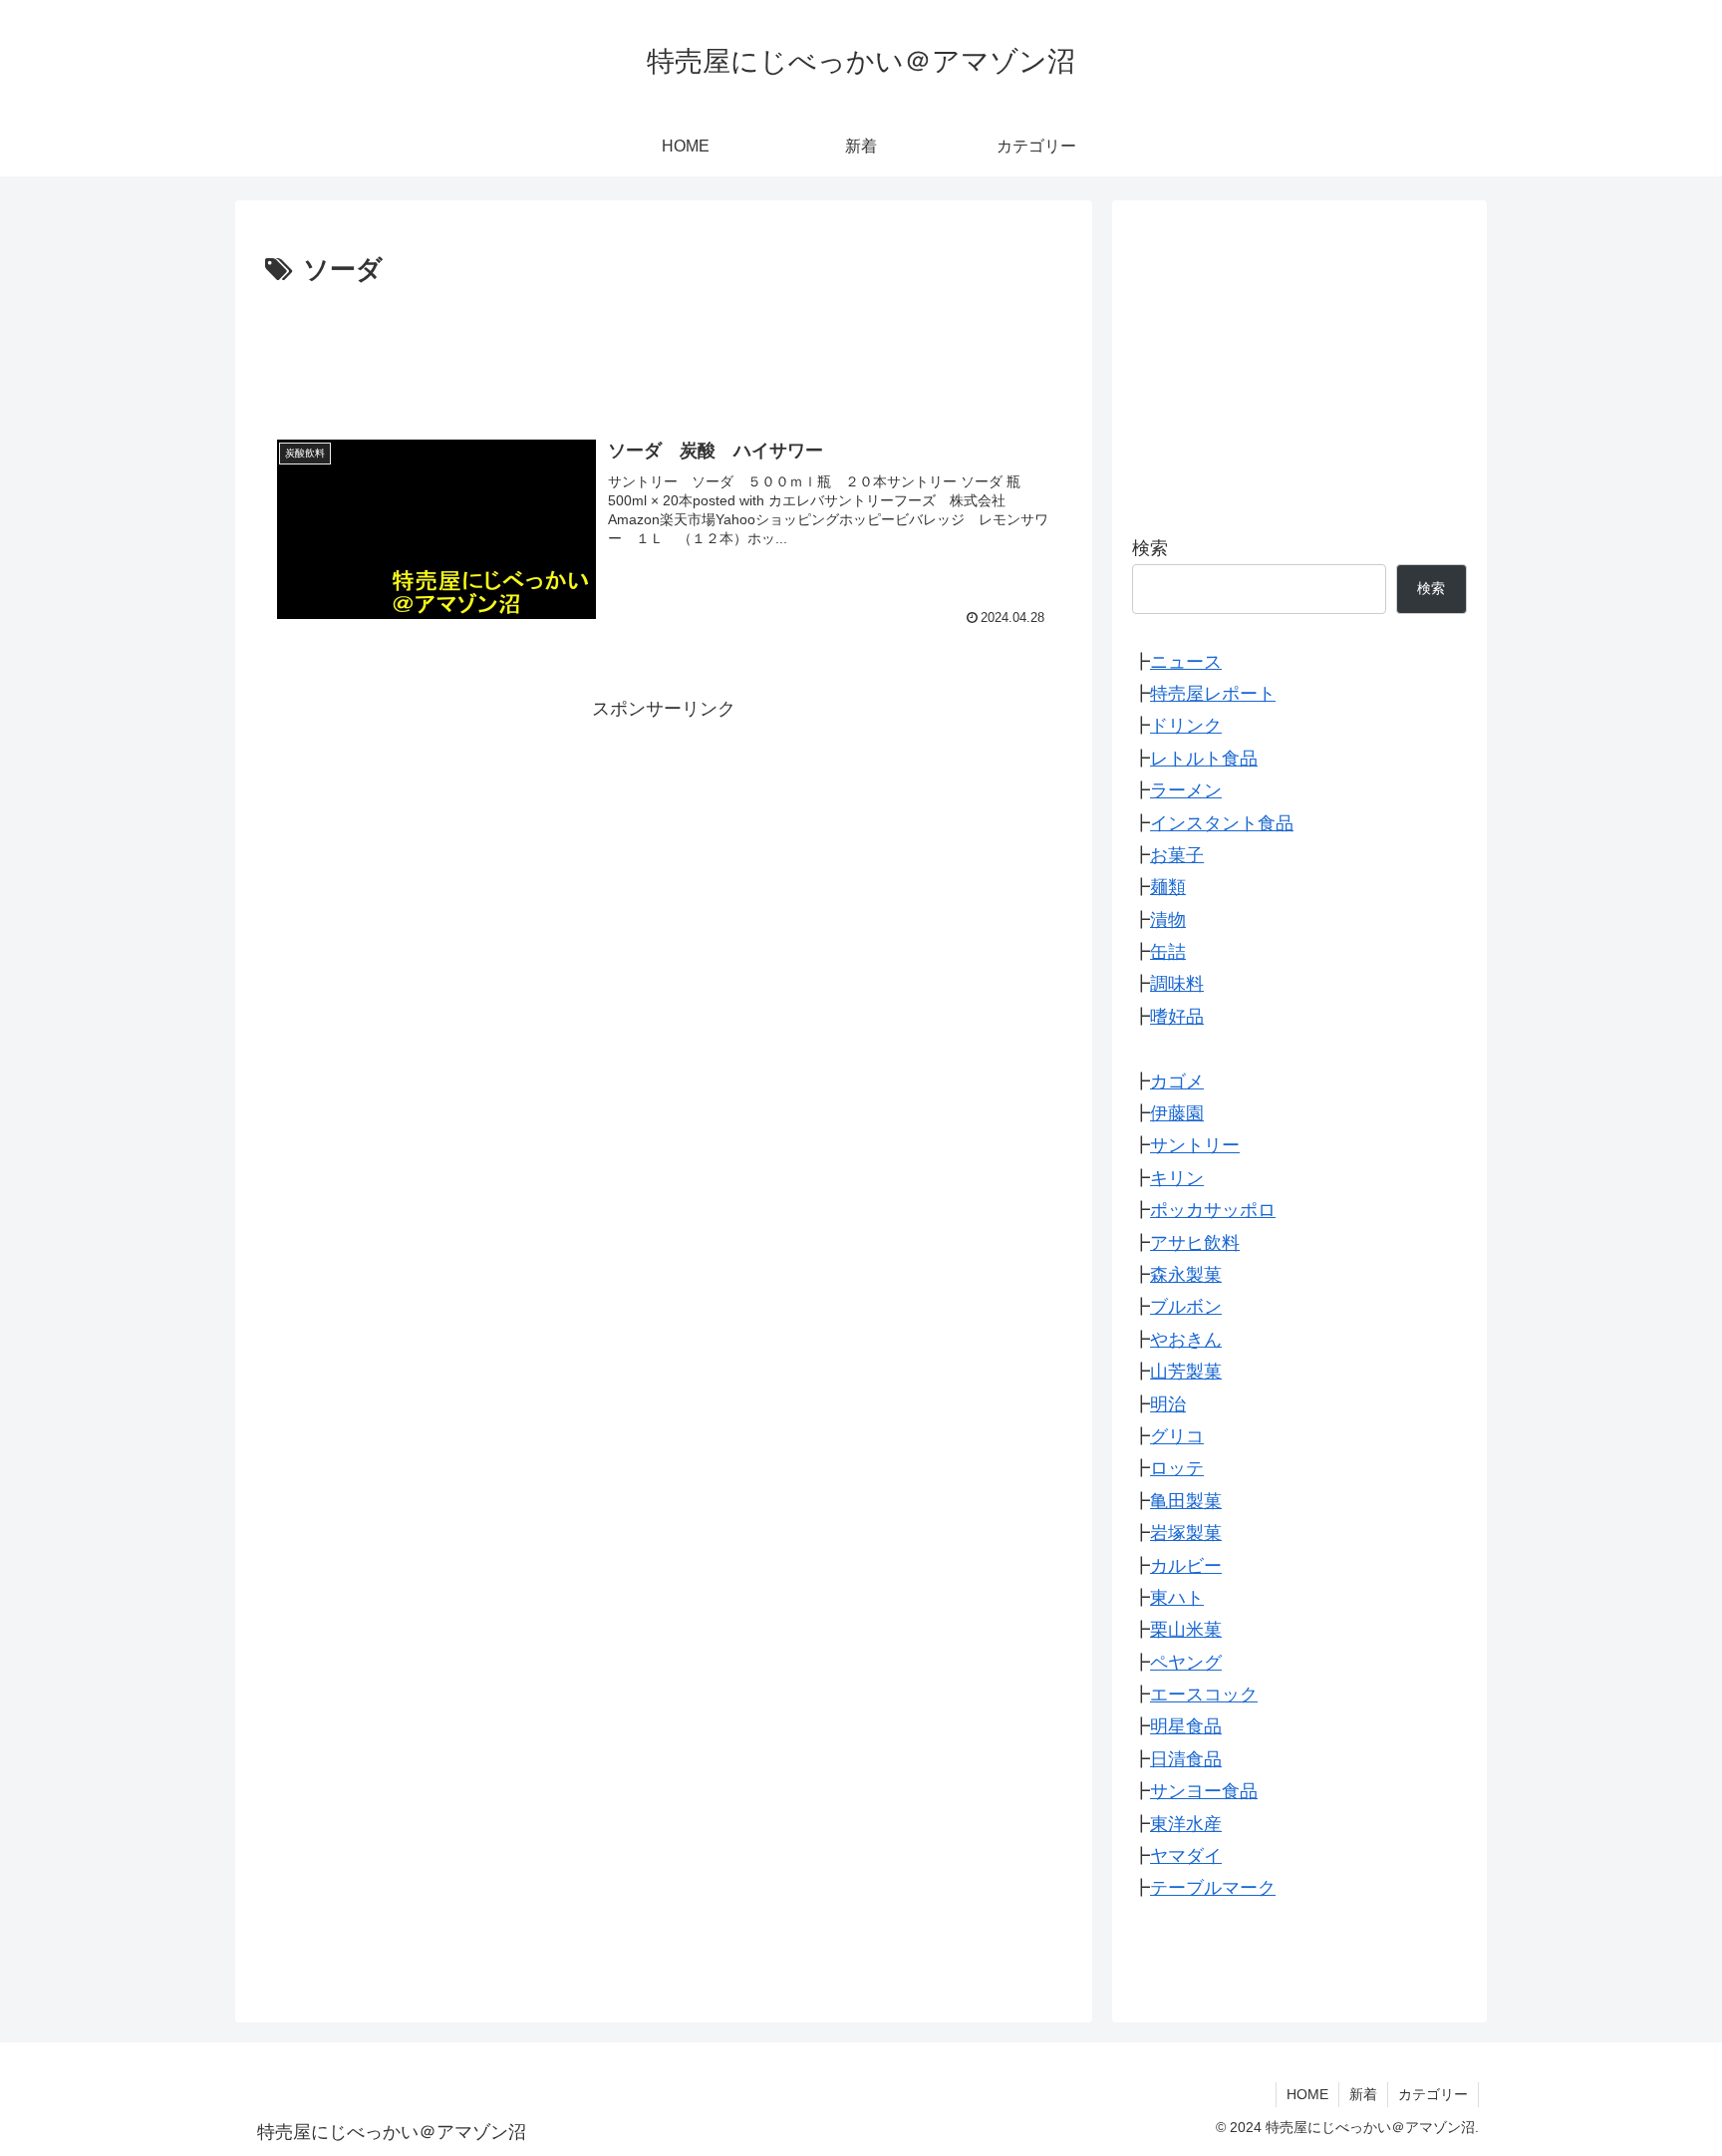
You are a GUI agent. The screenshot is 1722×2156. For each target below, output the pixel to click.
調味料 (1177, 985)
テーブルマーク (1213, 1889)
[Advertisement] (664, 348)
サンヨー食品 (1204, 1792)
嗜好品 (1177, 1017)
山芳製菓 (1186, 1373)
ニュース (1186, 662)
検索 (1150, 548)
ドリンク (1186, 727)
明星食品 (1186, 1727)
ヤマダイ (1186, 1857)
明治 (1168, 1404)
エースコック (1204, 1695)
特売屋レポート (1213, 695)
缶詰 (1168, 953)
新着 (1363, 2094)
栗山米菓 (1186, 1631)
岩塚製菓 (1186, 1534)
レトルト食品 (1204, 759)
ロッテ (1177, 1469)
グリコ (1177, 1437)
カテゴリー (1433, 2094)
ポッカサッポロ (1213, 1211)
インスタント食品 (1222, 823)
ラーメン (1186, 791)
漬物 (1168, 920)
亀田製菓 (1186, 1501)
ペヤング (1186, 1663)
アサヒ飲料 (1195, 1243)
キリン (1177, 1178)
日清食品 (1186, 1759)
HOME (1307, 2094)
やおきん (1186, 1340)
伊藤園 (1177, 1114)
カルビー (1186, 1566)
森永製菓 (1186, 1276)
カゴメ (1177, 1081)
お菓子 (1177, 856)
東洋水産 (1186, 1824)
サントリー (1195, 1146)
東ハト (1177, 1599)
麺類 (1168, 888)
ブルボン (1186, 1308)
